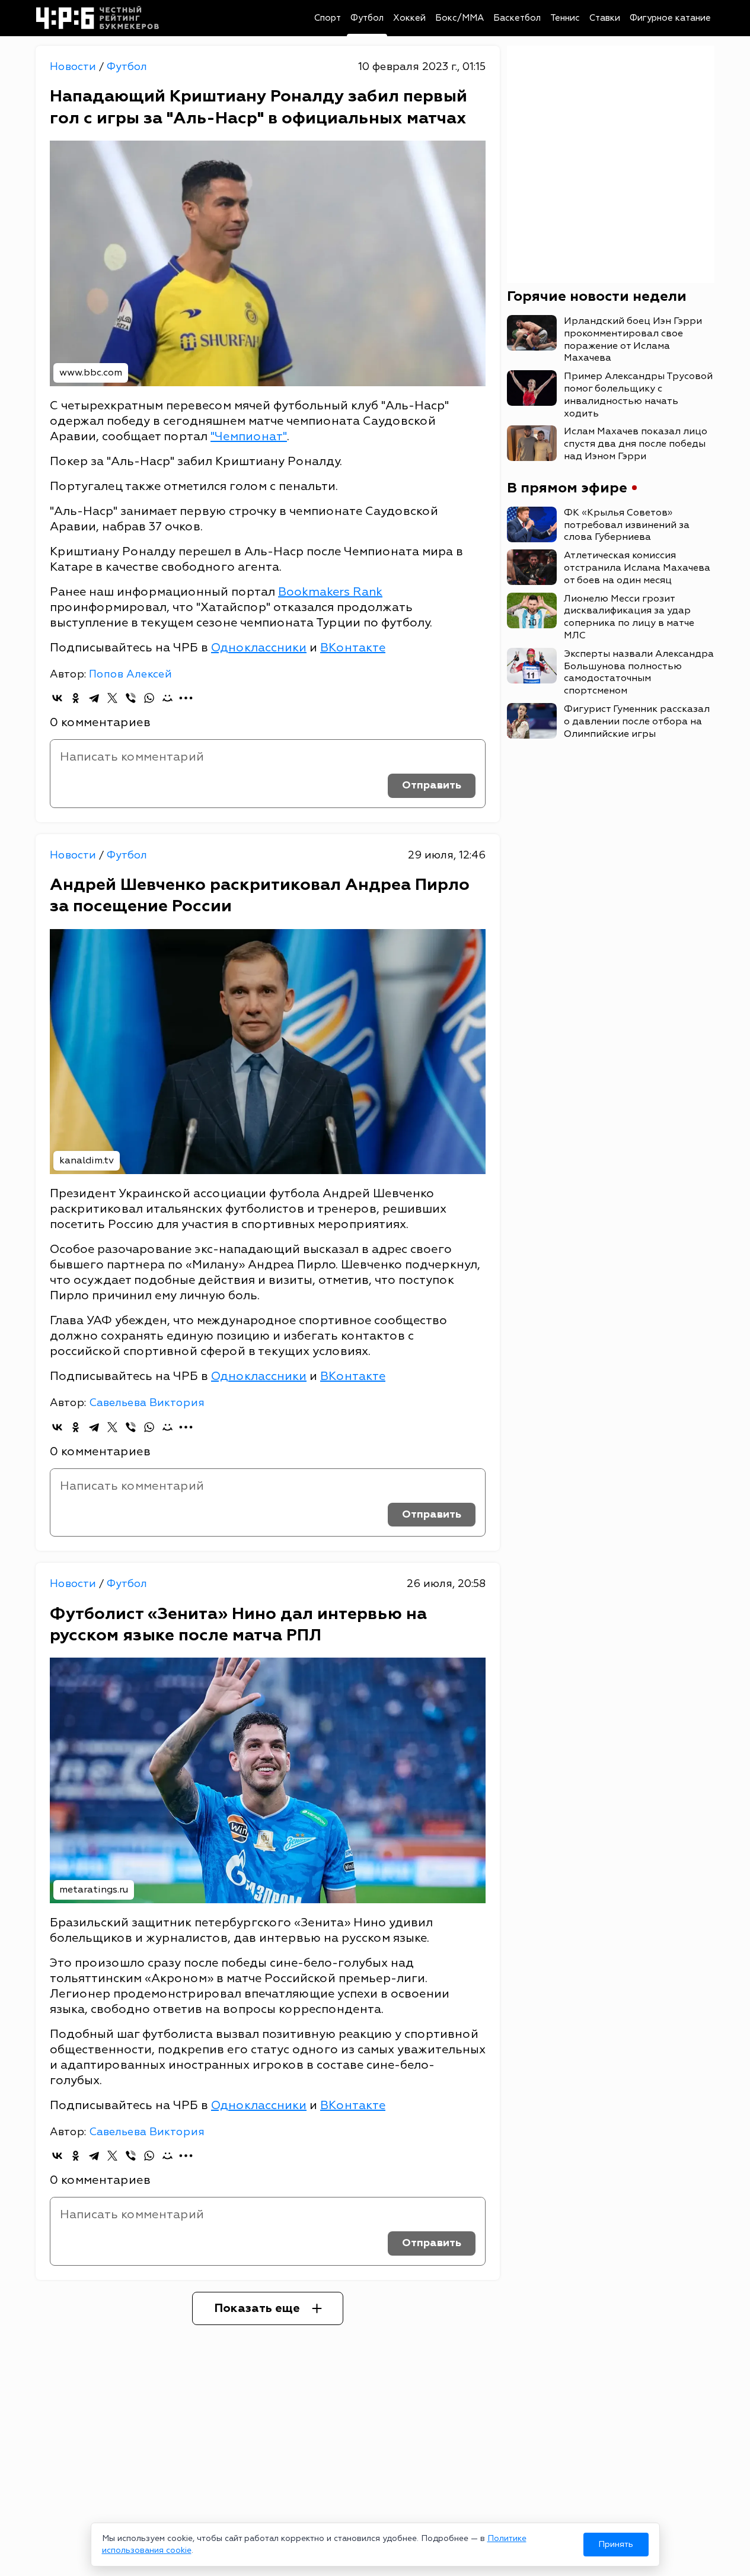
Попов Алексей (130, 674)
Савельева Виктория (147, 1403)
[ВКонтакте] (57, 698)
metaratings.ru (94, 1890)
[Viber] (131, 698)
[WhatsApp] (149, 698)
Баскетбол (517, 18)
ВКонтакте (353, 648)
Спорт (328, 18)
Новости (74, 67)
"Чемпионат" (249, 436)
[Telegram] (94, 698)
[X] (112, 698)
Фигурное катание (670, 18)
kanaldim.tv (87, 1160)
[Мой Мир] (167, 698)
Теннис (565, 18)
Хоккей (409, 18)
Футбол (367, 18)
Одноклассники (259, 648)
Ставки (605, 18)
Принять (616, 2544)
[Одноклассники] (76, 698)
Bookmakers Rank (330, 592)
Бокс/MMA (459, 18)
